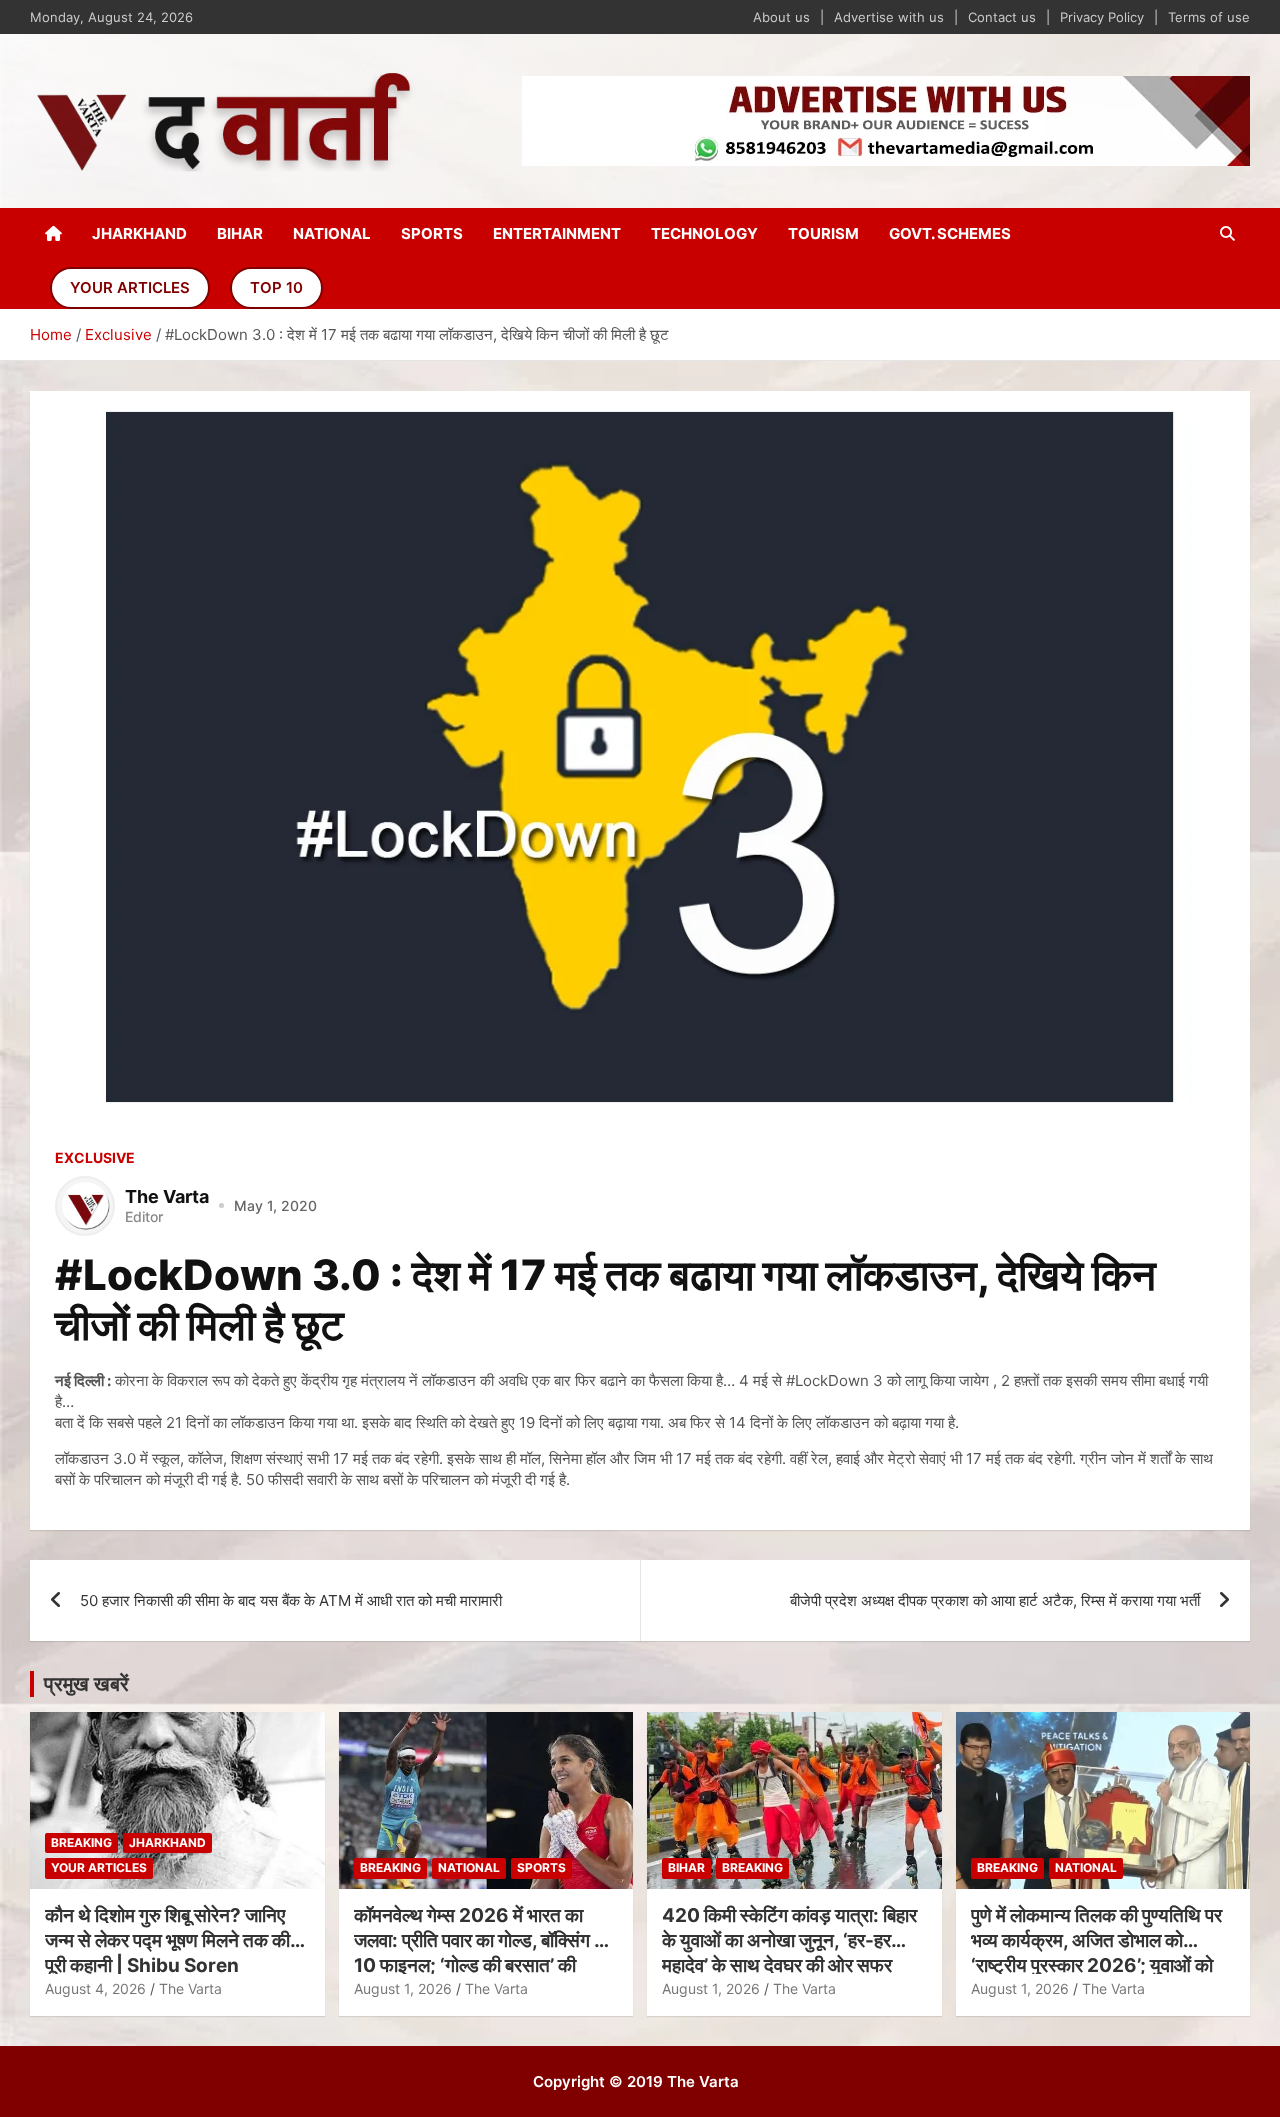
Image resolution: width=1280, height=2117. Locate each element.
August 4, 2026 (95, 1988)
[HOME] (53, 233)
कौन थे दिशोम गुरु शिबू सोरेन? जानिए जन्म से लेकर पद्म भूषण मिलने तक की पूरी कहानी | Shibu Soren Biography (167, 1952)
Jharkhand (139, 233)
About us (781, 17)
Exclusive (95, 1157)
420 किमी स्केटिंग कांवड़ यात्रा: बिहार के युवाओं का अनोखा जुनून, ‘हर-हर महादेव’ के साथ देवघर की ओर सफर (789, 1940)
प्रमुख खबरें (86, 1684)
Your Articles (130, 287)
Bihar (240, 233)
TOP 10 (276, 287)
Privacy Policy (1102, 17)
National (332, 233)
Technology (704, 233)
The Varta (190, 1988)
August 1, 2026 (403, 1988)
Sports (432, 233)
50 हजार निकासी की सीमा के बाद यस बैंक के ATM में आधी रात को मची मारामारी (291, 1600)
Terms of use (1209, 17)
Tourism (823, 233)
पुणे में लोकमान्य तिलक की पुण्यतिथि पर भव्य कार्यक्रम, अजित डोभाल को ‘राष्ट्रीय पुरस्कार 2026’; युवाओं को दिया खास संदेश (1096, 1952)
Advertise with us (889, 17)
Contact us (1002, 17)
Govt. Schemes (950, 233)
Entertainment (557, 233)
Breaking (81, 1842)
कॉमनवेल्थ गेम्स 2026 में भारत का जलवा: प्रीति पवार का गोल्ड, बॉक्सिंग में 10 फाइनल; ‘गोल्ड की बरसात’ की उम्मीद (479, 1952)
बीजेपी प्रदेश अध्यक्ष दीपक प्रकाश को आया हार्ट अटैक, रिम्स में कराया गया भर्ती (995, 1600)
